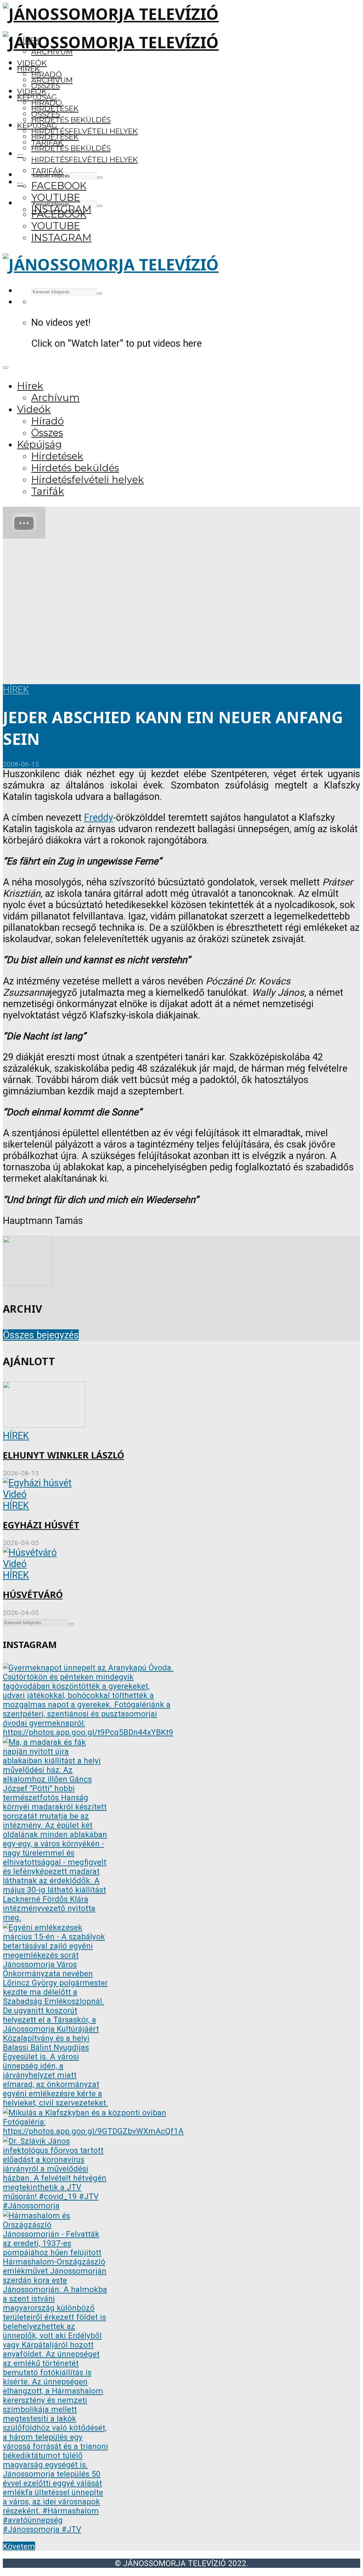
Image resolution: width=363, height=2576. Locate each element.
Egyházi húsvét (41, 1525)
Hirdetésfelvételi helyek (85, 131)
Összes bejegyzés (41, 1335)
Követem (19, 2546)
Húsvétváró (33, 1595)
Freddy (99, 818)
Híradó (47, 103)
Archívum (52, 80)
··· (20, 154)
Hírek (29, 69)
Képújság (37, 125)
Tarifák (47, 171)
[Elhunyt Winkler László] (44, 1424)
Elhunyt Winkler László (63, 1455)
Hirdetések (55, 137)
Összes (46, 86)
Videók (32, 63)
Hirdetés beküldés (71, 120)
